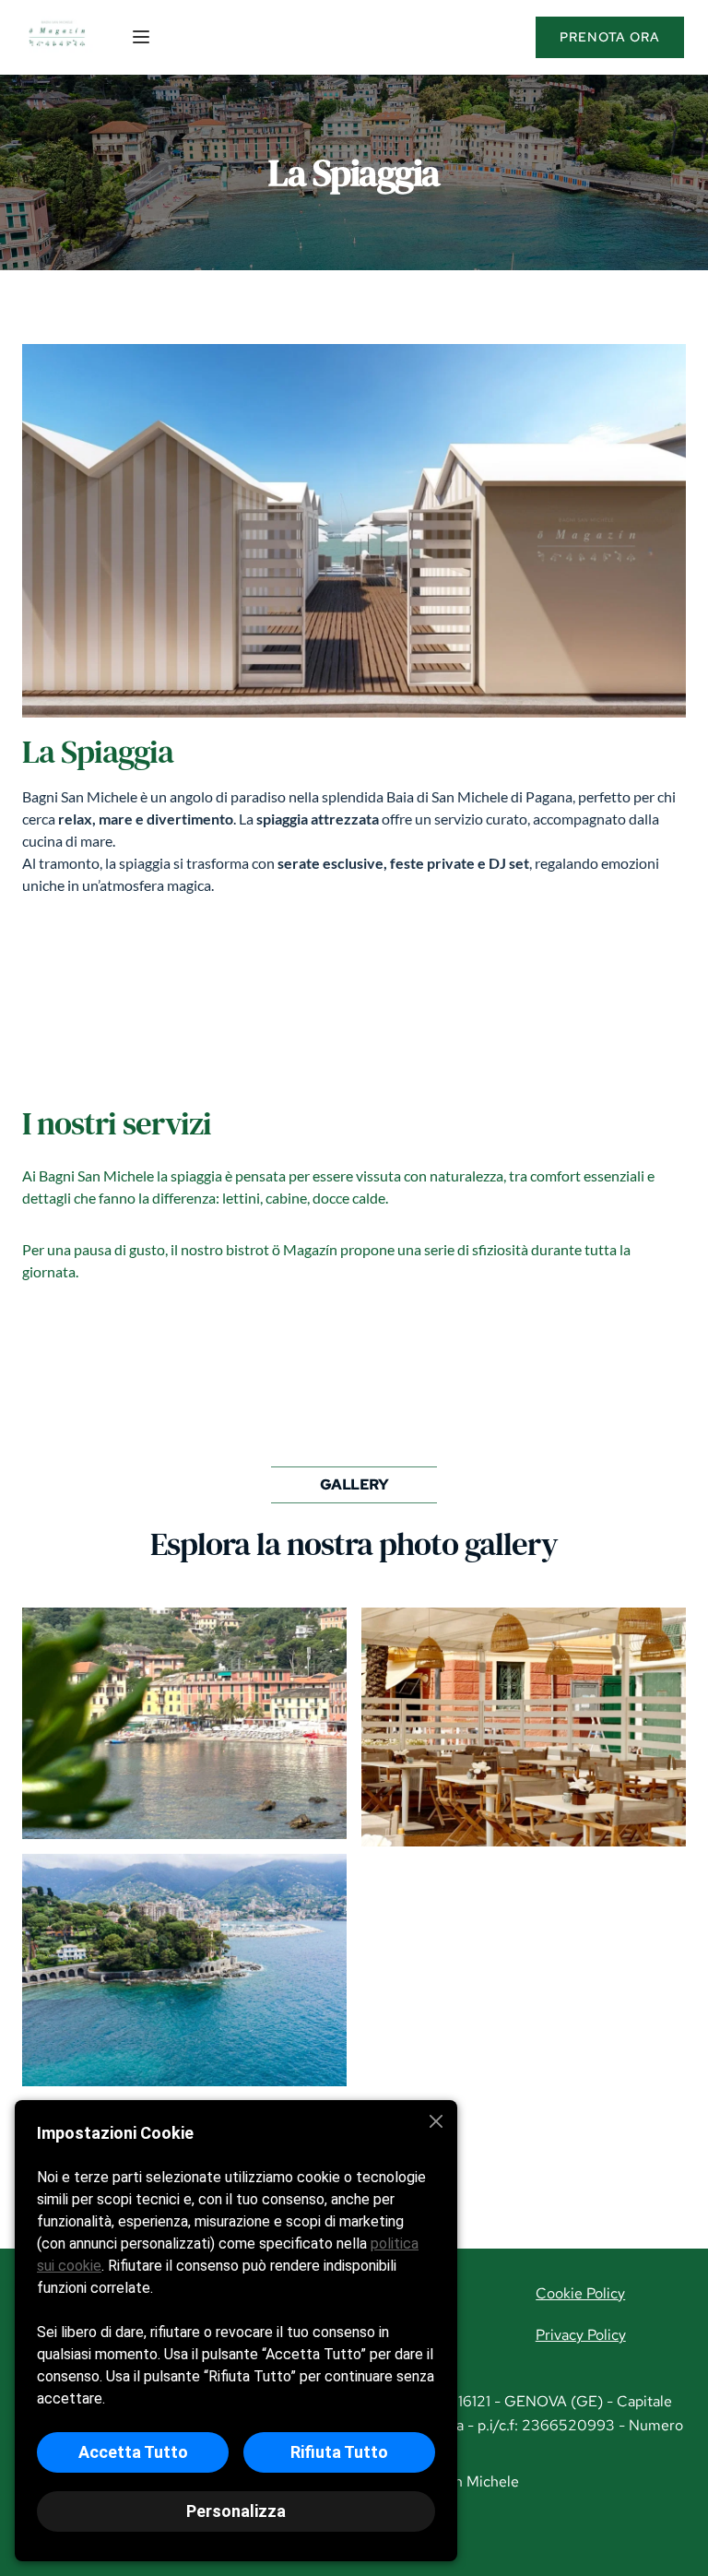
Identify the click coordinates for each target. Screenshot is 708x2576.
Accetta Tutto (133, 2452)
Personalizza (236, 2511)
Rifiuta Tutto (339, 2452)
